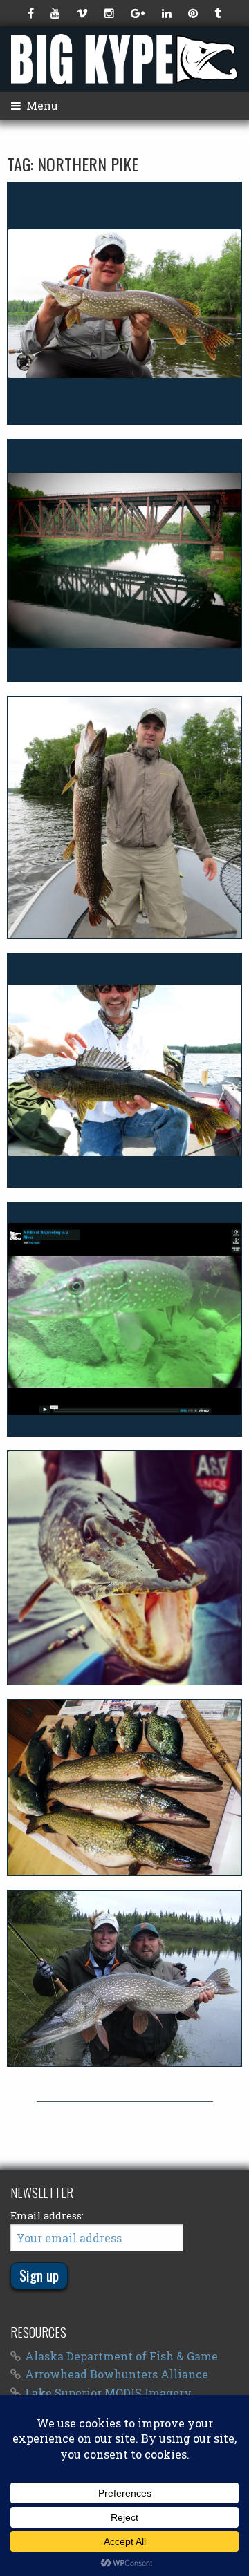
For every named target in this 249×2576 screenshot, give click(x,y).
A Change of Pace (125, 560)
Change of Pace (124, 1788)
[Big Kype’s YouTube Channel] (57, 13)
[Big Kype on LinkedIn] (168, 13)
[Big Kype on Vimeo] (84, 13)
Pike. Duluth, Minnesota (125, 1568)
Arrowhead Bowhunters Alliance (117, 2374)
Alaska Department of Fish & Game (121, 2356)
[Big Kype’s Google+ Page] (139, 13)
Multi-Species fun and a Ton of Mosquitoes (124, 1070)
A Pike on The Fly (124, 303)
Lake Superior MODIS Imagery (108, 2393)
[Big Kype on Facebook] (32, 13)
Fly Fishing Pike (125, 1978)
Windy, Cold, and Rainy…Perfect (124, 817)
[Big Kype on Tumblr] (219, 13)
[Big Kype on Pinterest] (194, 13)
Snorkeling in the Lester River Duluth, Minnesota (125, 1319)
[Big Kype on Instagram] (111, 13)
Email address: (47, 2216)
